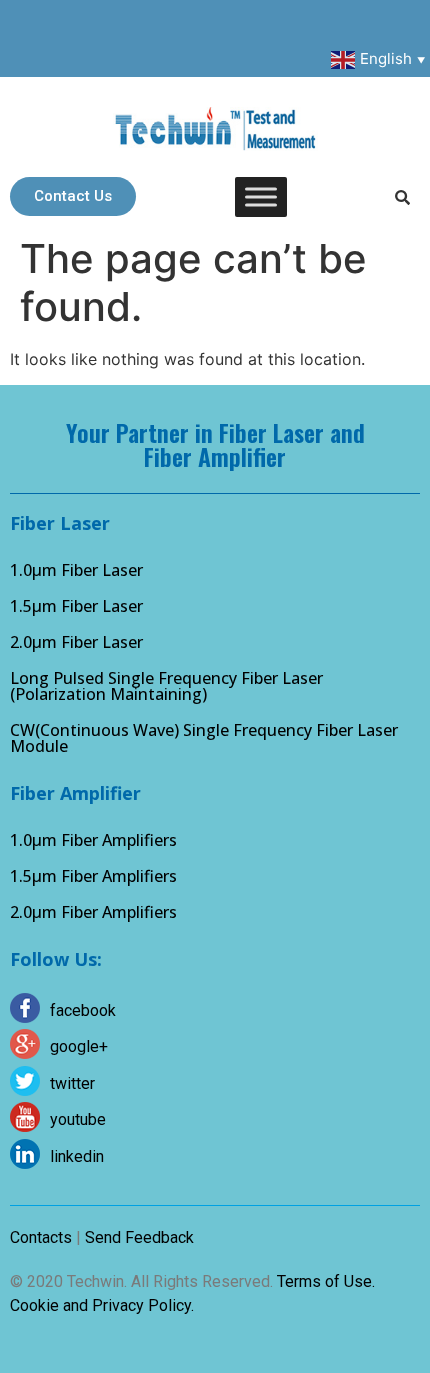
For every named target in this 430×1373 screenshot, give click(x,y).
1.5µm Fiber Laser (76, 606)
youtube (78, 1119)
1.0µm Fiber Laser (76, 570)
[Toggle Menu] (261, 196)
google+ (79, 1046)
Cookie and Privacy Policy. (102, 1305)
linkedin (77, 1156)
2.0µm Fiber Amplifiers (93, 912)
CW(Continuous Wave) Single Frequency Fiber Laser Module (204, 738)
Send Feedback (139, 1237)
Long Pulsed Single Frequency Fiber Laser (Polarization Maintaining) (166, 686)
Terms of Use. (326, 1281)
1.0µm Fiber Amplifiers (93, 840)
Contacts (41, 1237)
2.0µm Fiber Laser (76, 642)
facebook (83, 1010)
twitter (72, 1083)
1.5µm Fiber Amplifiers (93, 876)
